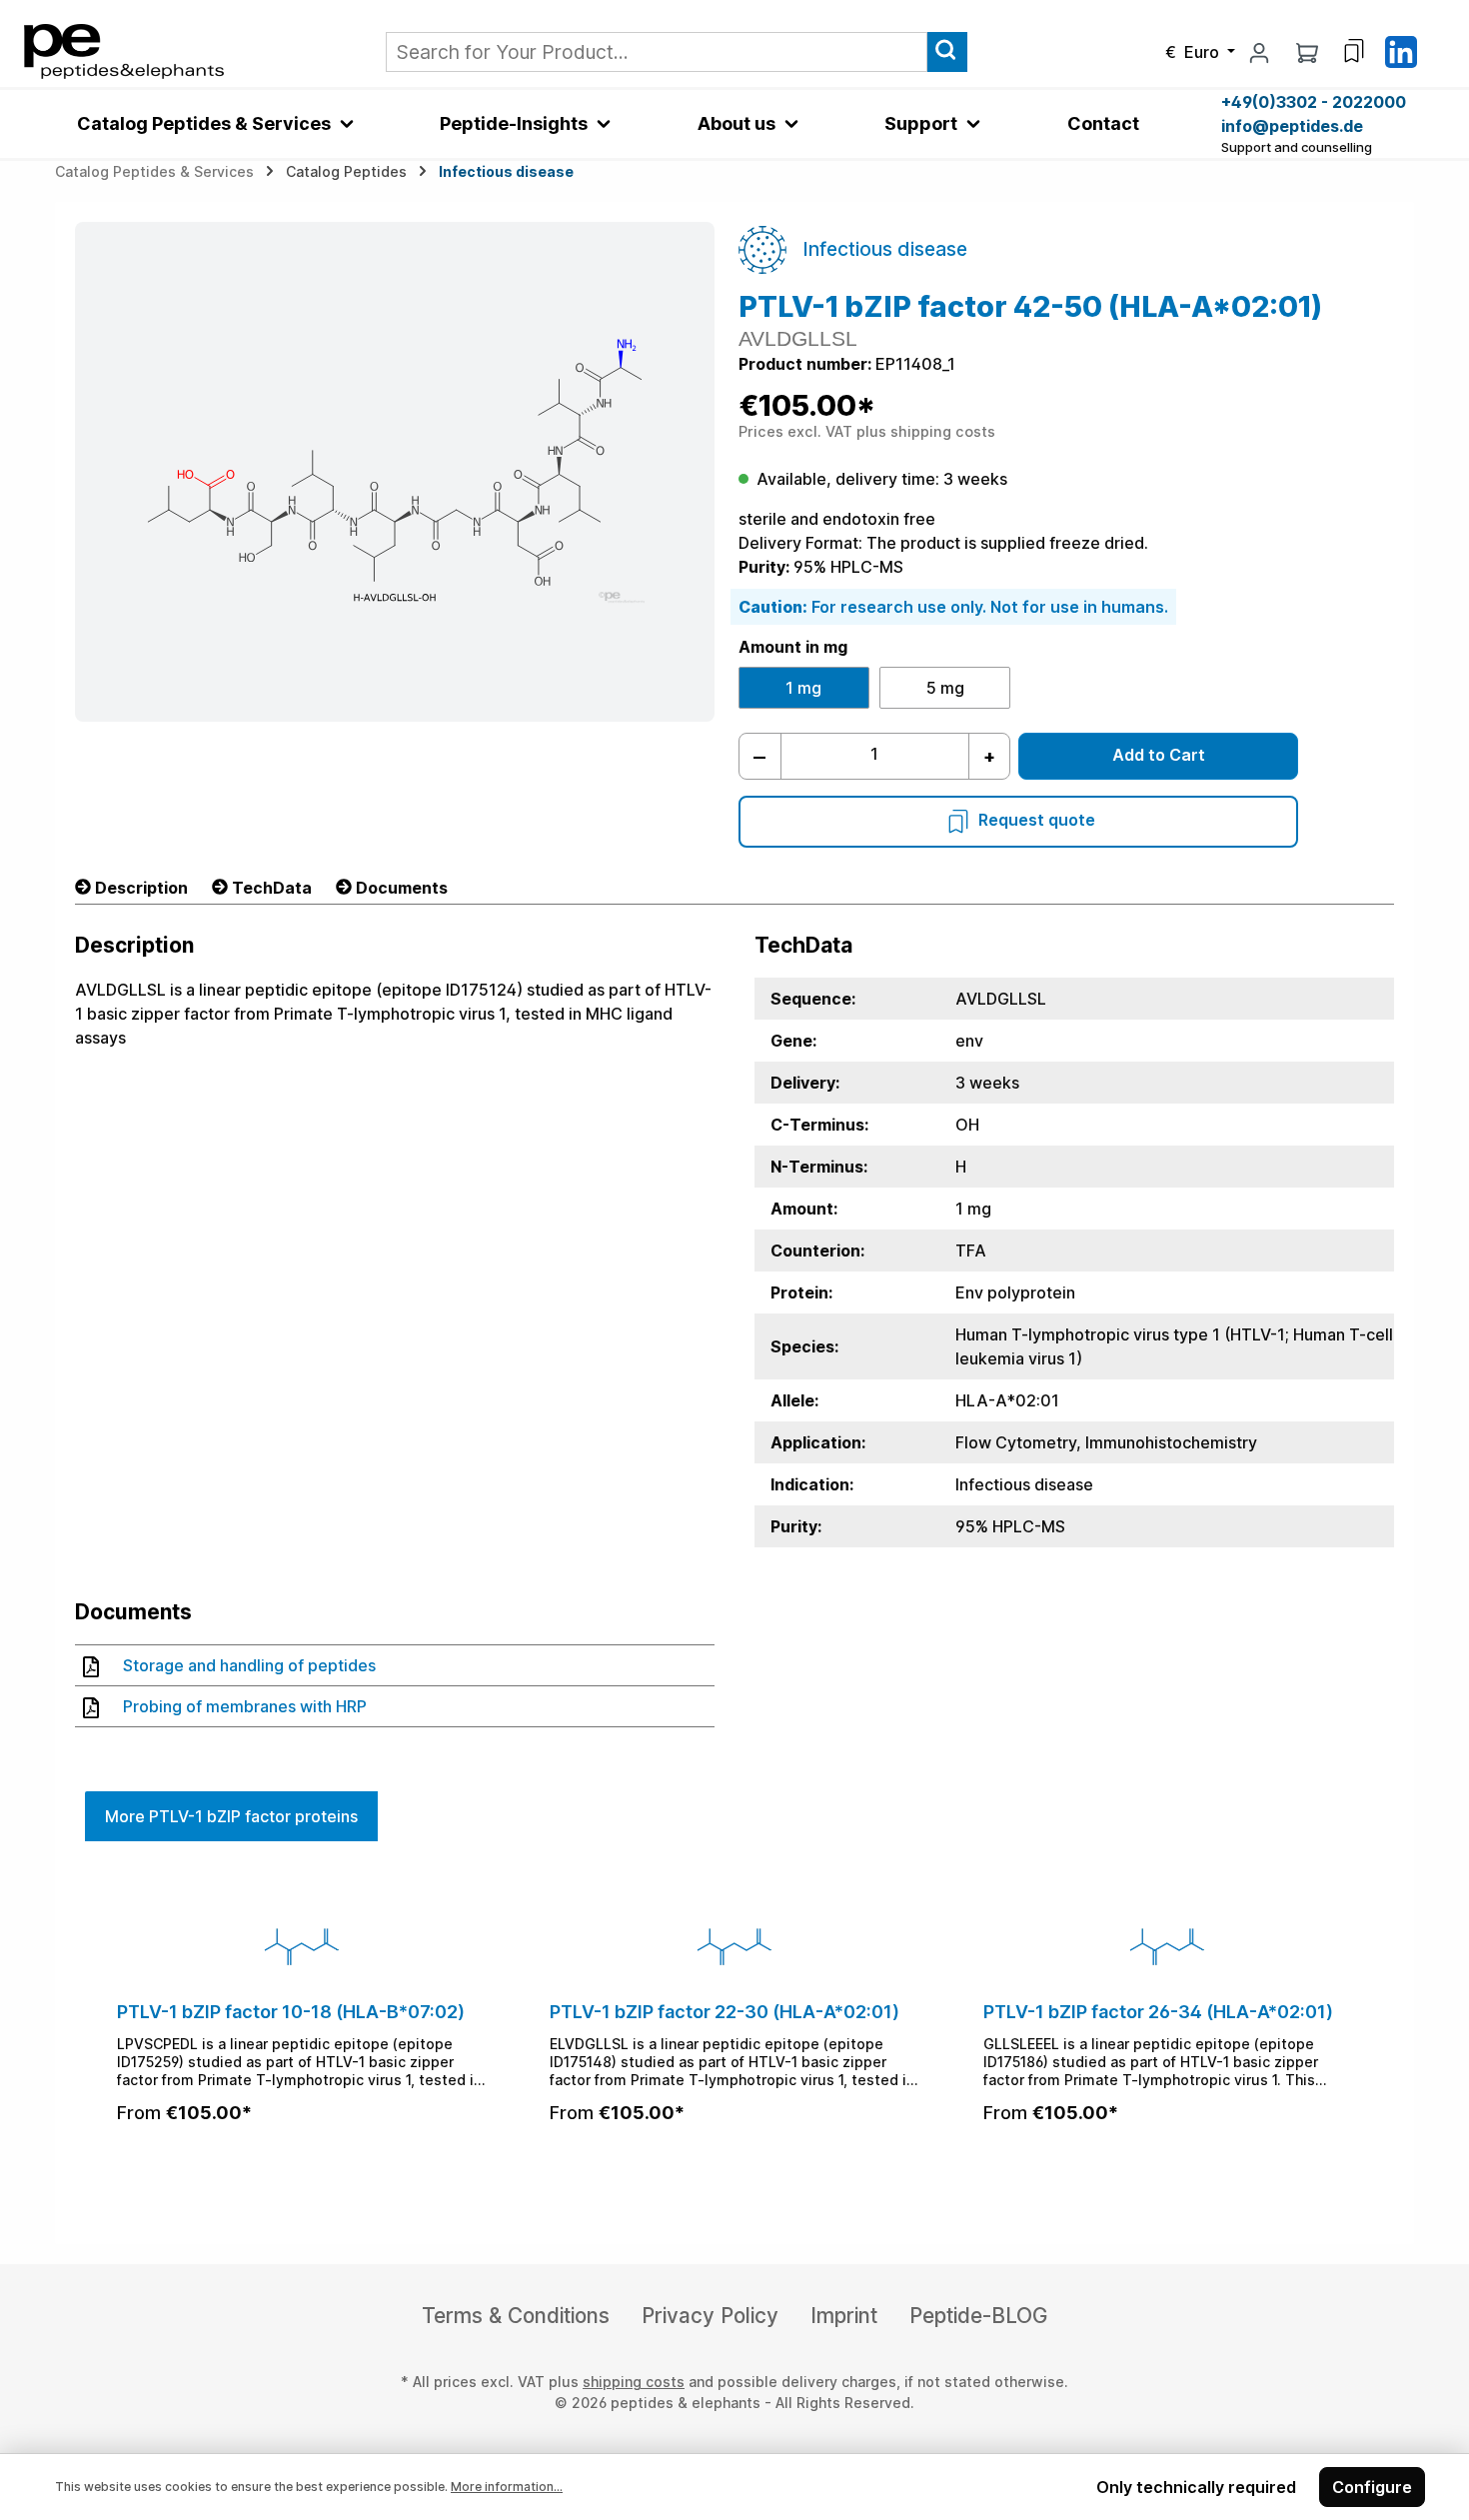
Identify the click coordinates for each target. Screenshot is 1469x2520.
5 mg (945, 688)
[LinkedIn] (1401, 50)
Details (302, 2166)
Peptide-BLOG (978, 2316)
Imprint (844, 2316)
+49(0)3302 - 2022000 (1314, 102)
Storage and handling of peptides (249, 1665)
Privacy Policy (710, 2316)
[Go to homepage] (124, 50)
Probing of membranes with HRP (245, 1706)
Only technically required (1196, 2487)
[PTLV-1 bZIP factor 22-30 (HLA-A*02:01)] (734, 1946)
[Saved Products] (1354, 51)
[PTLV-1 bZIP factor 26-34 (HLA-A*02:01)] (1168, 1946)
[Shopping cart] (1307, 52)
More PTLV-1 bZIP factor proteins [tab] (231, 1816)
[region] (734, 2033)
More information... (507, 2487)
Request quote (1037, 820)
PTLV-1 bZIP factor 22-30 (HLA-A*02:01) (725, 2012)
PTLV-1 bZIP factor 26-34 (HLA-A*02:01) (1158, 2012)
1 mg (803, 688)
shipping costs (634, 2382)
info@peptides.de (1292, 126)
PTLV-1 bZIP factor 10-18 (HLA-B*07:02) (291, 2012)
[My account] (1259, 52)
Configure (1372, 2487)
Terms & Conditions (516, 2316)
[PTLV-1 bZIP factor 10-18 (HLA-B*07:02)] (301, 1946)
